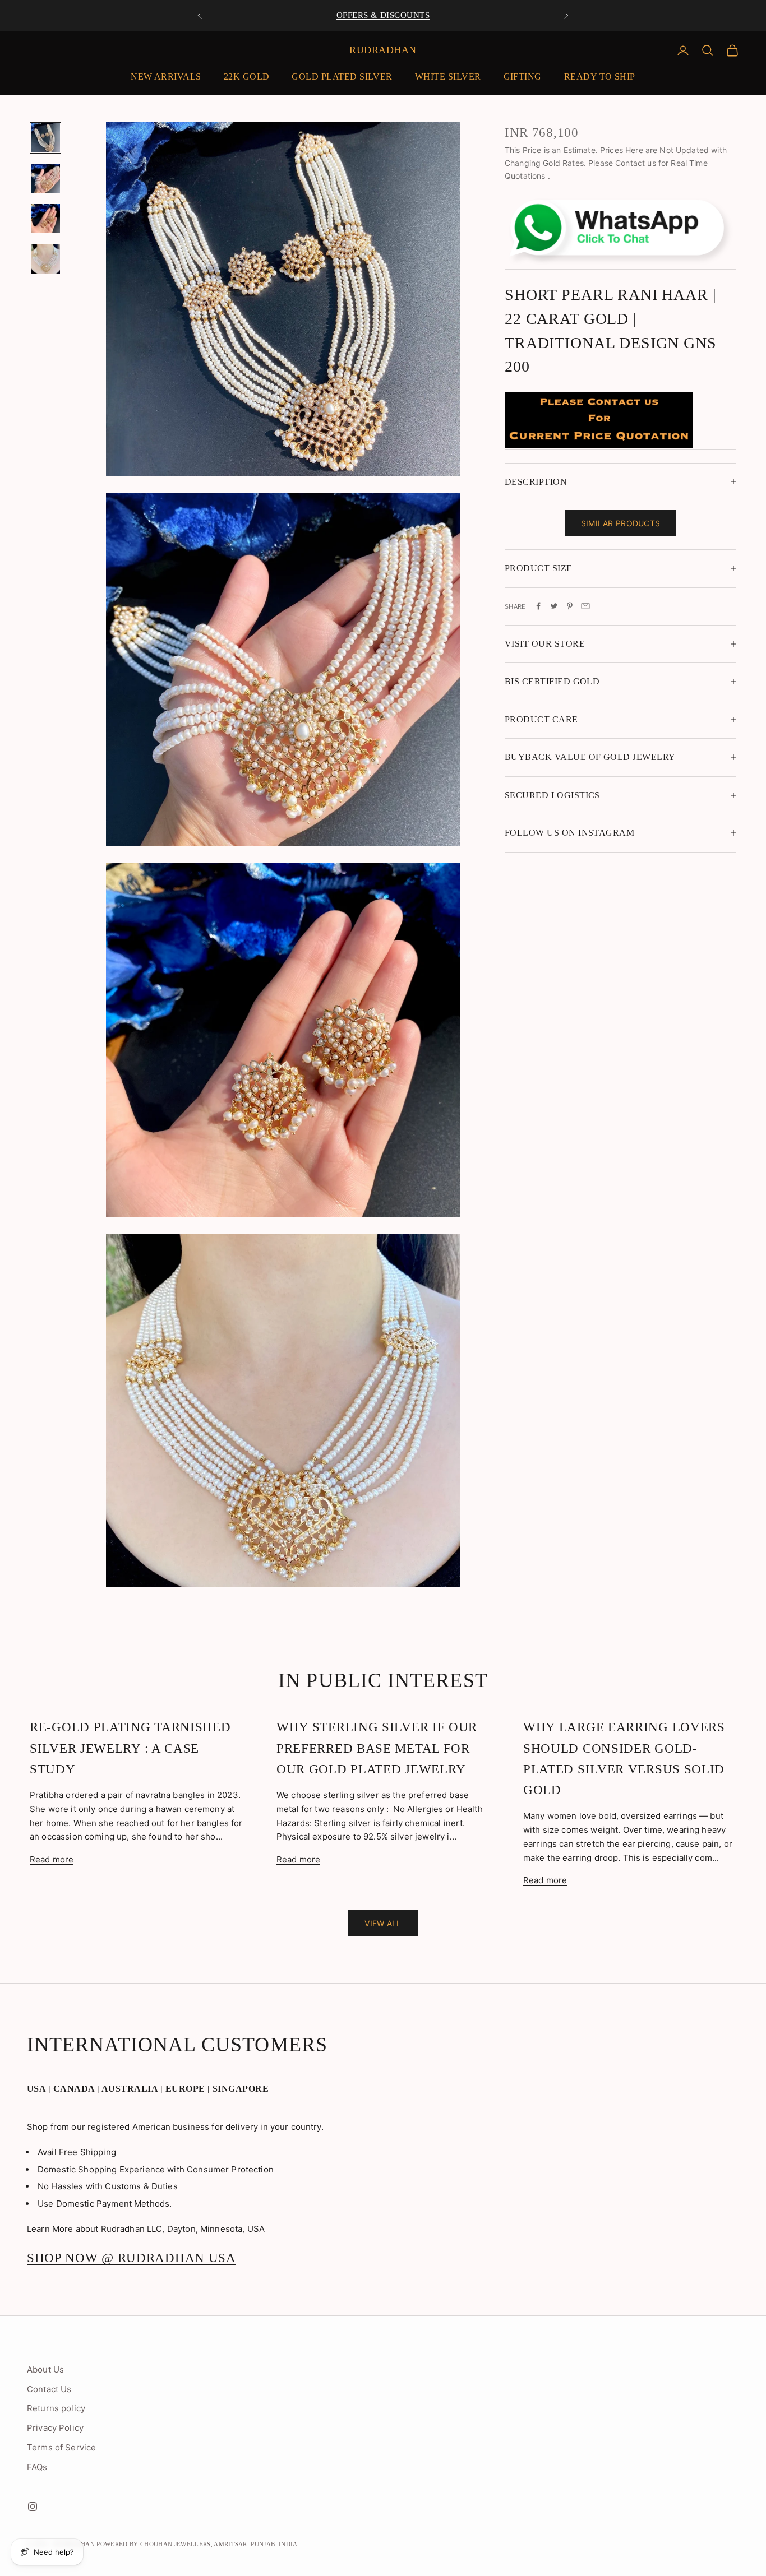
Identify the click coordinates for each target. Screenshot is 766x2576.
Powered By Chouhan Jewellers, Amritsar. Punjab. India (197, 2544)
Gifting (523, 77)
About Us (45, 2369)
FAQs (37, 2467)
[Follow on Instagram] (33, 2506)
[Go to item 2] (45, 178)
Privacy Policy (55, 2428)
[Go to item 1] (45, 138)
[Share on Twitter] (554, 606)
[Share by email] (585, 606)
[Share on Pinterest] (570, 606)
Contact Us (49, 2389)
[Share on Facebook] (538, 606)
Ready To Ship (600, 77)
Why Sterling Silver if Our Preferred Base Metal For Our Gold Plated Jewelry (377, 1748)
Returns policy (56, 2408)
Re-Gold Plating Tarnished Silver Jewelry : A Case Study (130, 1748)
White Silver (448, 77)
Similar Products (620, 523)
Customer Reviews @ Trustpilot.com (383, 15)
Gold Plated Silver (342, 77)
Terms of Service (61, 2447)
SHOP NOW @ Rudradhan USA (131, 2258)
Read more (52, 1859)
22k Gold (247, 77)
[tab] (148, 2092)
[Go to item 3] (45, 219)
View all (383, 1923)
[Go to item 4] (45, 259)
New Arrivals (166, 77)
